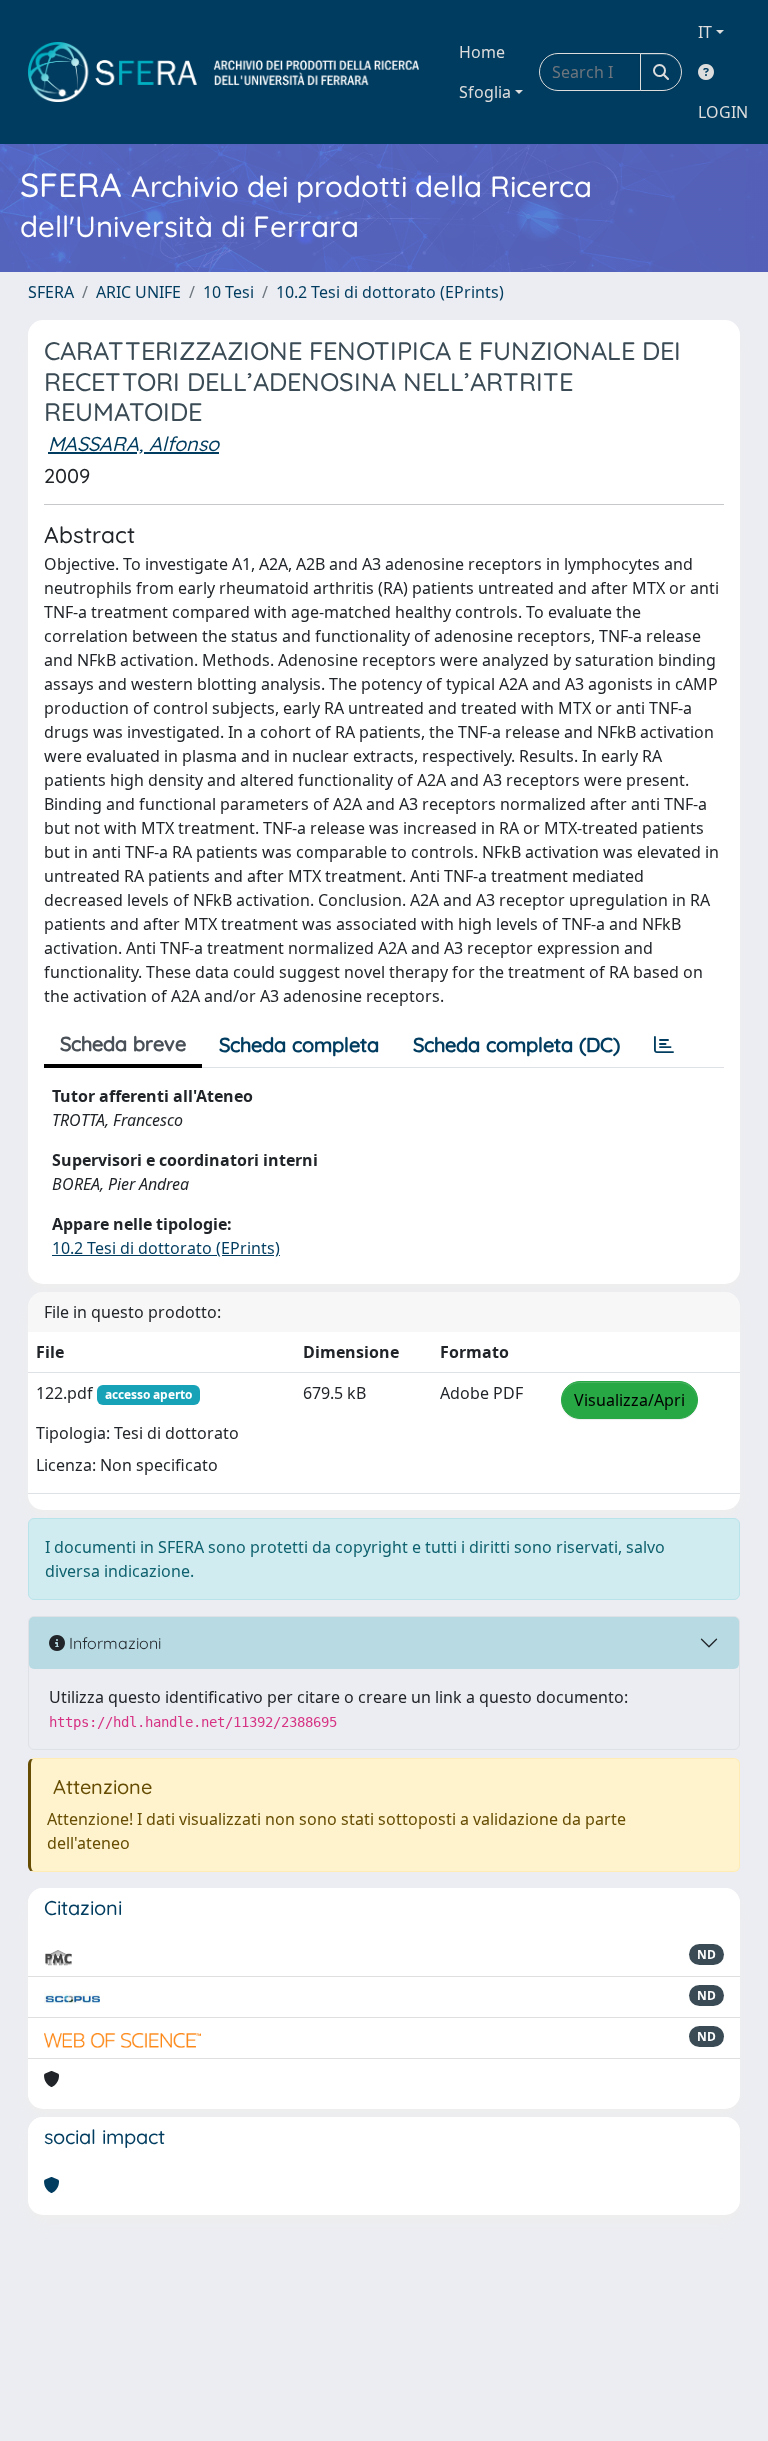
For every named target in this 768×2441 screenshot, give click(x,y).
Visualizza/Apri (629, 1400)
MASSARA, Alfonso (133, 443)
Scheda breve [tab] (123, 1043)
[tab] (664, 1045)
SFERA (51, 292)
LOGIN (723, 112)
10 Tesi (228, 292)
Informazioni (113, 1643)
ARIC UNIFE (138, 292)
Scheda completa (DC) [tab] (516, 1044)
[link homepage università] (223, 72)
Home (482, 52)
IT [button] (705, 32)
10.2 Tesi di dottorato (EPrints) (390, 292)
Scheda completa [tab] (299, 1044)
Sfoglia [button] (485, 92)
